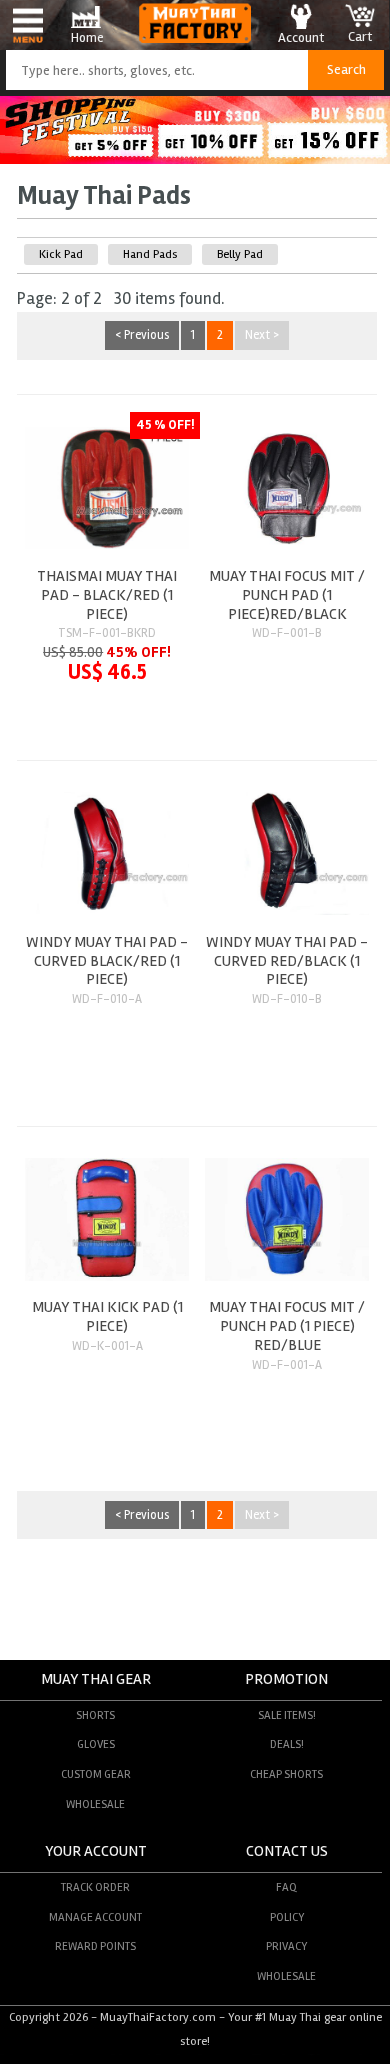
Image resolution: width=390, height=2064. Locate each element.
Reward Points (95, 1946)
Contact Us (287, 1851)
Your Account (96, 1851)
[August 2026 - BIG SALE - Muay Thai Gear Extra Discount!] (195, 158)
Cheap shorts (286, 1774)
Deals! (287, 1744)
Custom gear (96, 1774)
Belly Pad (240, 254)
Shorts (95, 1715)
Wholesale (95, 1804)
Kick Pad (61, 254)
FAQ (286, 1887)
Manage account (95, 1917)
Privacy (286, 1946)
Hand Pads (150, 254)
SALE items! (287, 1715)
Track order (95, 1887)
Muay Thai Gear (96, 1679)
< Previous (142, 336)
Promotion (286, 1679)
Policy (287, 1917)
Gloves (96, 1744)
